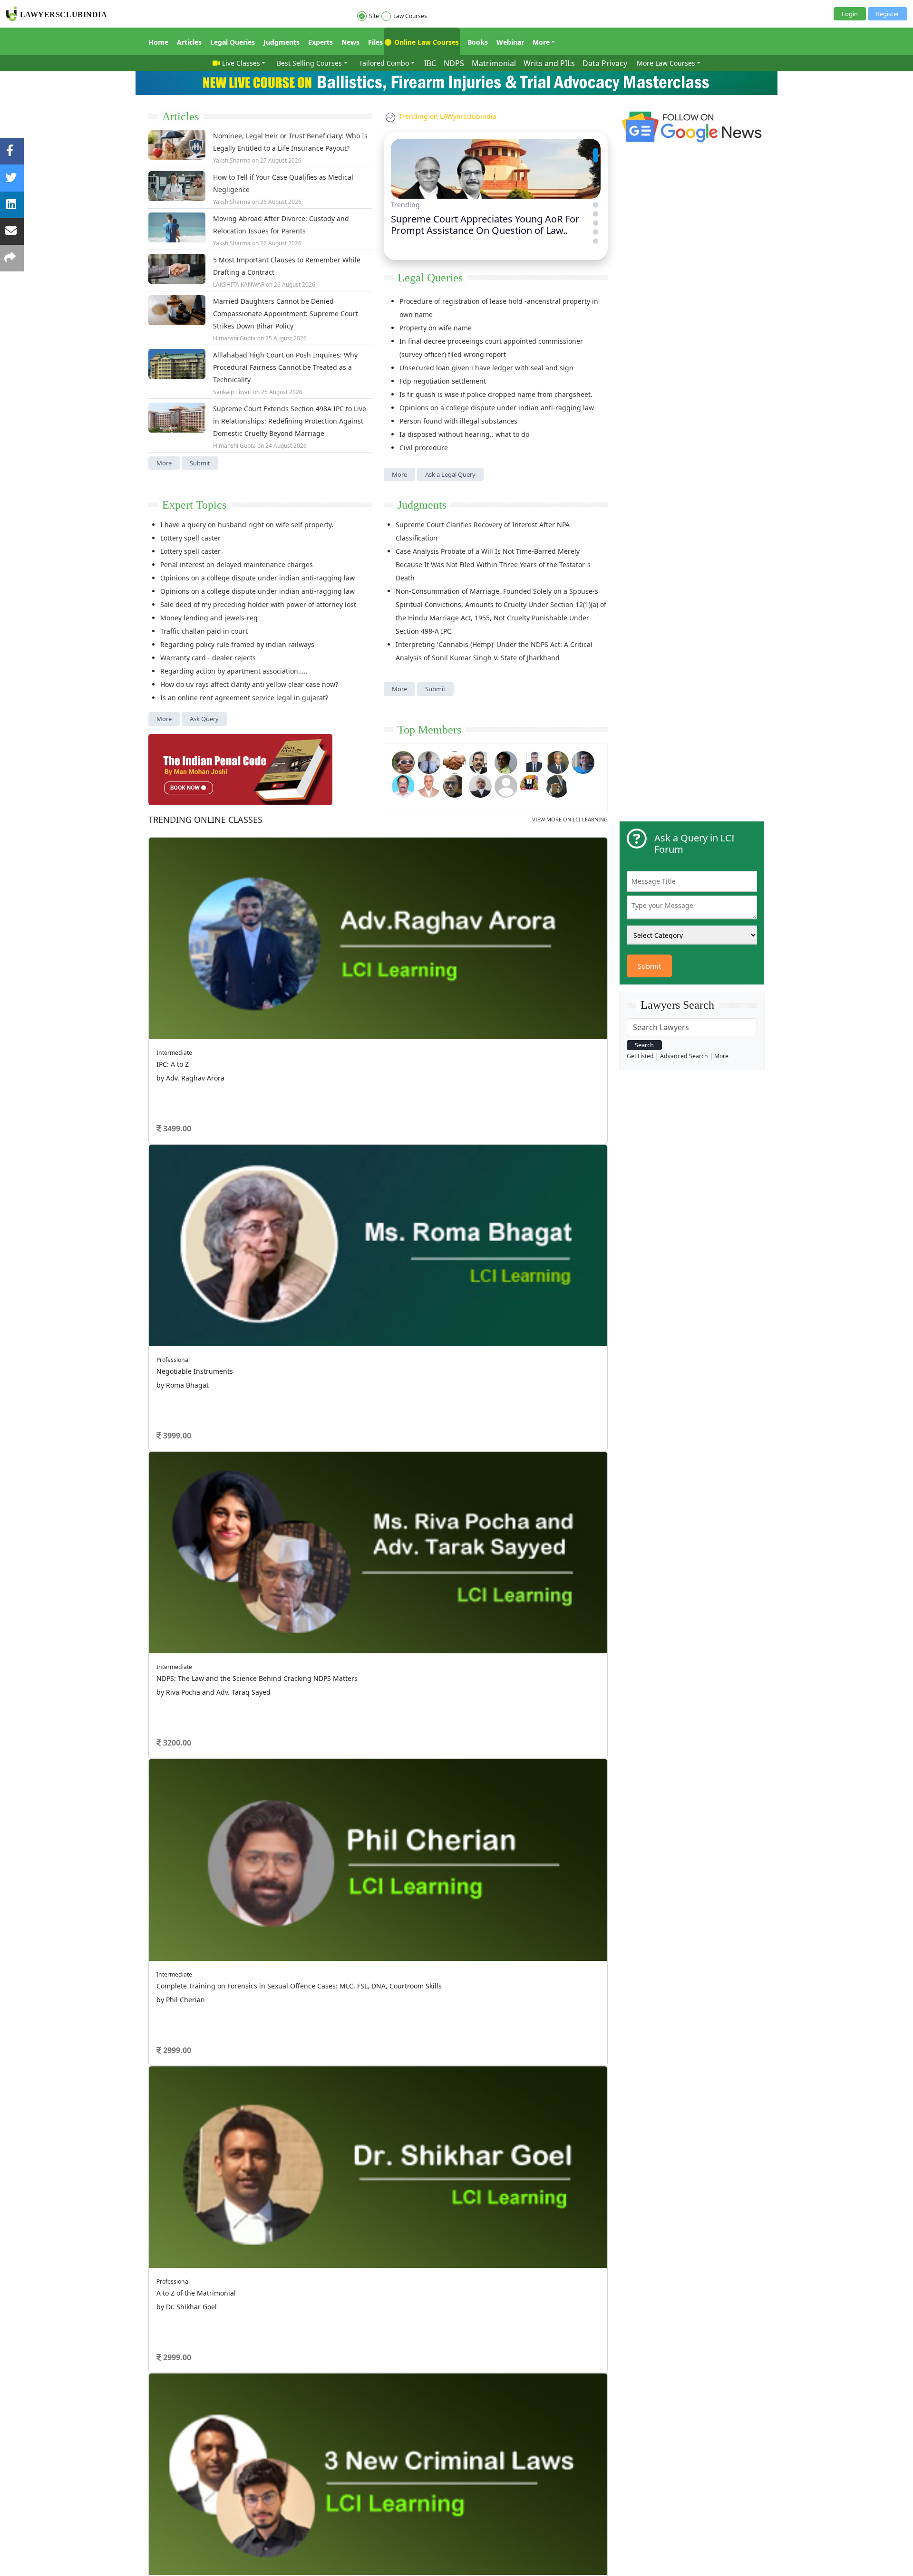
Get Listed (640, 1056)
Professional (173, 1360)
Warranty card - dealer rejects (208, 658)
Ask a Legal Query (450, 474)
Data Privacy (605, 63)
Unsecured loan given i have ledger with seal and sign (486, 368)
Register (888, 14)
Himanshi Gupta (234, 338)
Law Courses (410, 16)
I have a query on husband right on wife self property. (247, 525)
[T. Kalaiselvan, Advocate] (480, 761)
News (350, 42)
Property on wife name (436, 328)
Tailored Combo (384, 63)
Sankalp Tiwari (232, 392)
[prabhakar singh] (455, 785)
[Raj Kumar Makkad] (429, 761)
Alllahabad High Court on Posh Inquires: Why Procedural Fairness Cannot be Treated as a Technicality (285, 367)
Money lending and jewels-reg (209, 618)
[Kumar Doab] (455, 761)
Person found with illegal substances (458, 421)
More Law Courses (666, 63)
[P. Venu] (403, 785)
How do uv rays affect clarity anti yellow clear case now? (249, 684)
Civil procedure (424, 448)
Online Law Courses (426, 42)
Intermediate (174, 1053)
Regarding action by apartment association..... (234, 671)
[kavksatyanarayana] (532, 785)
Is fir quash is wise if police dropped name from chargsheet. (496, 394)
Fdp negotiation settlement (443, 381)
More (541, 42)
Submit (200, 463)
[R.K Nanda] (480, 785)
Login (850, 14)
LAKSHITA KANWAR (239, 285)
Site (374, 16)
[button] (596, 150)
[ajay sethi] (583, 761)
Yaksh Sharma (232, 160)
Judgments (282, 42)
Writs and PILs (549, 63)
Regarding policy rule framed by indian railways (237, 644)
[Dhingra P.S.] (429, 785)
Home (158, 42)
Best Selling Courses (309, 63)
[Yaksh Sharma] (557, 785)
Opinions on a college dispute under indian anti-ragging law (497, 408)
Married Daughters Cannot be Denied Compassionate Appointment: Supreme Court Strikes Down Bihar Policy (286, 314)
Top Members (429, 730)
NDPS (454, 63)
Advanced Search (684, 1056)
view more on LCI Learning (570, 819)
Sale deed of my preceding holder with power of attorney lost (258, 604)
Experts (321, 42)
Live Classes (241, 63)
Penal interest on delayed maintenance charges (237, 564)
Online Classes (205, 820)
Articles (189, 42)
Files (375, 42)
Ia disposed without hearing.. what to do (464, 434)
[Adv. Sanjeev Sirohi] (506, 785)
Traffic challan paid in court (204, 631)
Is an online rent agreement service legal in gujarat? (244, 698)
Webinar (510, 42)
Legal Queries (233, 42)
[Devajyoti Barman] (506, 761)
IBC (430, 63)
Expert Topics (194, 505)
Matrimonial (494, 63)
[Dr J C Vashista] (557, 761)
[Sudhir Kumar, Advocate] (532, 761)
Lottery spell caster (190, 538)
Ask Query (204, 719)
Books (478, 42)
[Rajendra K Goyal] (403, 761)
